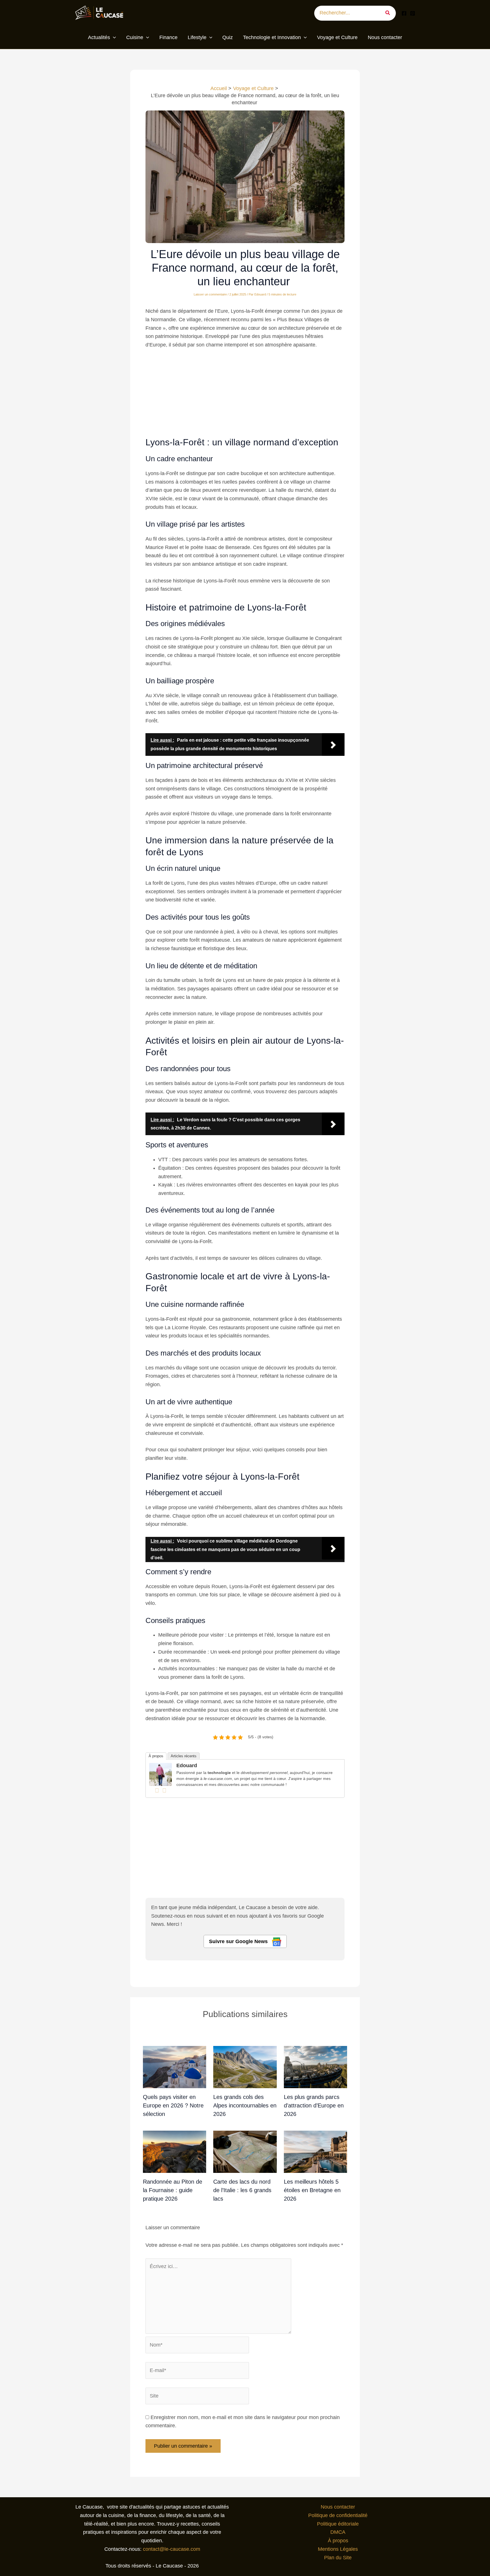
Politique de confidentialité (338, 2515)
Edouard (187, 1765)
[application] (113, 38)
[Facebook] (404, 13)
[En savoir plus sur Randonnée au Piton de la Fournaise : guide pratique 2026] (175, 2152)
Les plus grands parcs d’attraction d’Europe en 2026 (314, 2105)
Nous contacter (338, 2507)
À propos (156, 1756)
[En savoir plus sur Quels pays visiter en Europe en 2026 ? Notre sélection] (175, 2067)
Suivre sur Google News (239, 1941)
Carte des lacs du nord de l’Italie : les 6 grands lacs (242, 2190)
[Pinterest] (413, 13)
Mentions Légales (338, 2549)
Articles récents (184, 1756)
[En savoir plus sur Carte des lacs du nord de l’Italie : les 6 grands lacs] (245, 2152)
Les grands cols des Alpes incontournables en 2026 (245, 2105)
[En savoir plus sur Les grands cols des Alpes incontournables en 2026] (245, 2067)
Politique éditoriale (338, 2524)
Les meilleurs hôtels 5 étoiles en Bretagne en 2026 (312, 2190)
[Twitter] (164, 1790)
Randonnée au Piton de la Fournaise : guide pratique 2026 (173, 2190)
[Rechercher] (390, 13)
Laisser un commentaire (210, 294)
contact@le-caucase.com (172, 2549)
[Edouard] (160, 1774)
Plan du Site (338, 2558)
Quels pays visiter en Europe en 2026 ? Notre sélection (173, 2105)
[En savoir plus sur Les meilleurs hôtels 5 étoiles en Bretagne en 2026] (315, 2152)
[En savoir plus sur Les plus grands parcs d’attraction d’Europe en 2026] (315, 2067)
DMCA (338, 2532)
